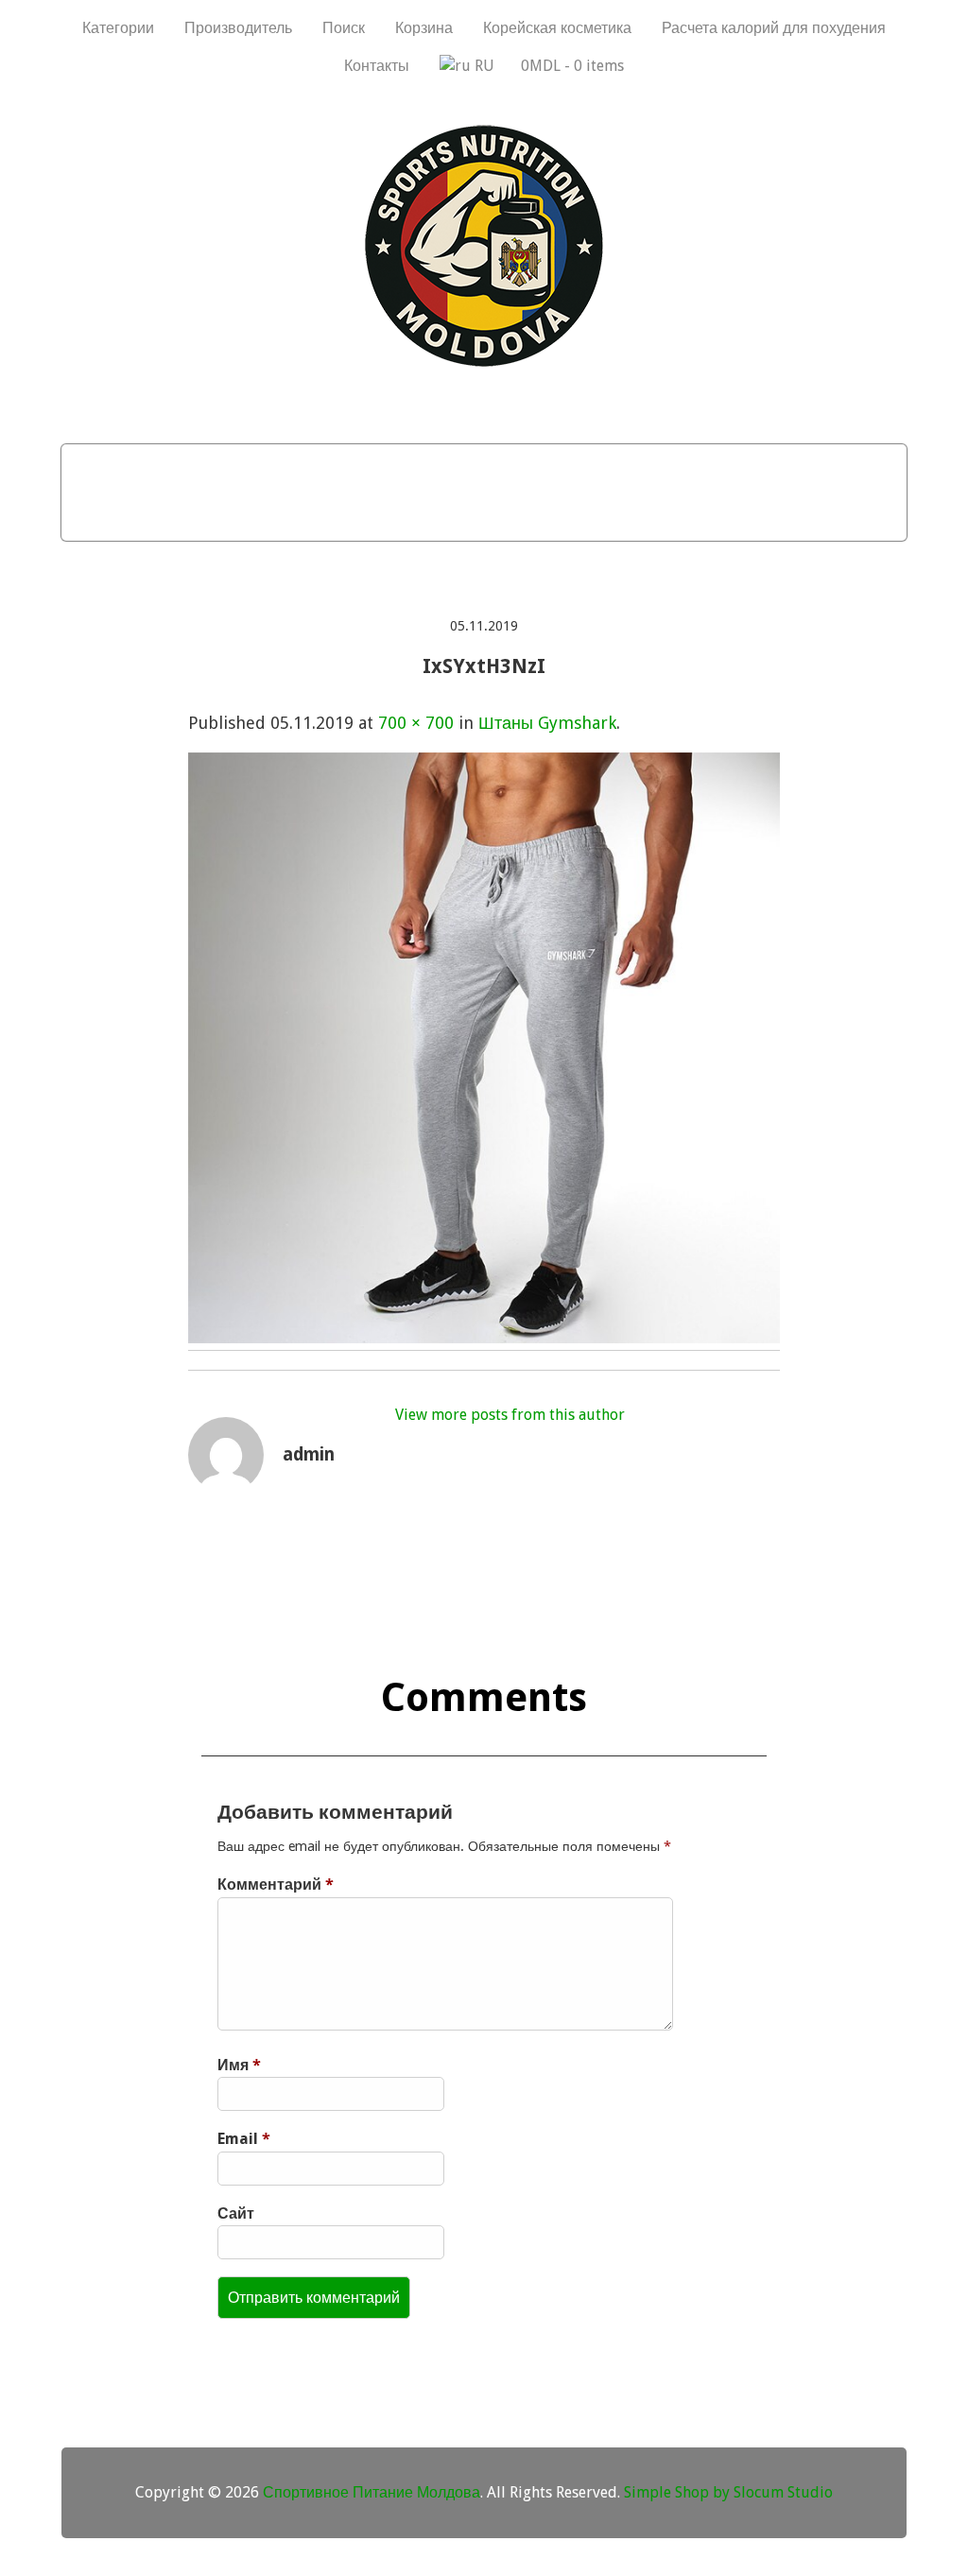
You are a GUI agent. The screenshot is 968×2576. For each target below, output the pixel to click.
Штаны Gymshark (547, 723)
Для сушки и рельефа (563, 468)
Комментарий (276, 1884)
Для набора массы (193, 468)
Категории (118, 28)
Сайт (236, 2213)
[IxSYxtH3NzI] (484, 1337)
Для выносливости (771, 468)
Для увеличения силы (363, 516)
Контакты (377, 66)
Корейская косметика (557, 28)
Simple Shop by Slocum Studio (728, 2492)
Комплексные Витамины (594, 516)
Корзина (424, 28)
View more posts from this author (510, 1415)
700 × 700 (416, 723)
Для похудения (373, 468)
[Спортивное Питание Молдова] (484, 362)
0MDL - (572, 66)
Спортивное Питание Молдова (372, 2492)
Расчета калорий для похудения (774, 28)
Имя (239, 2065)
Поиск (344, 28)
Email (244, 2139)
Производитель (238, 28)
